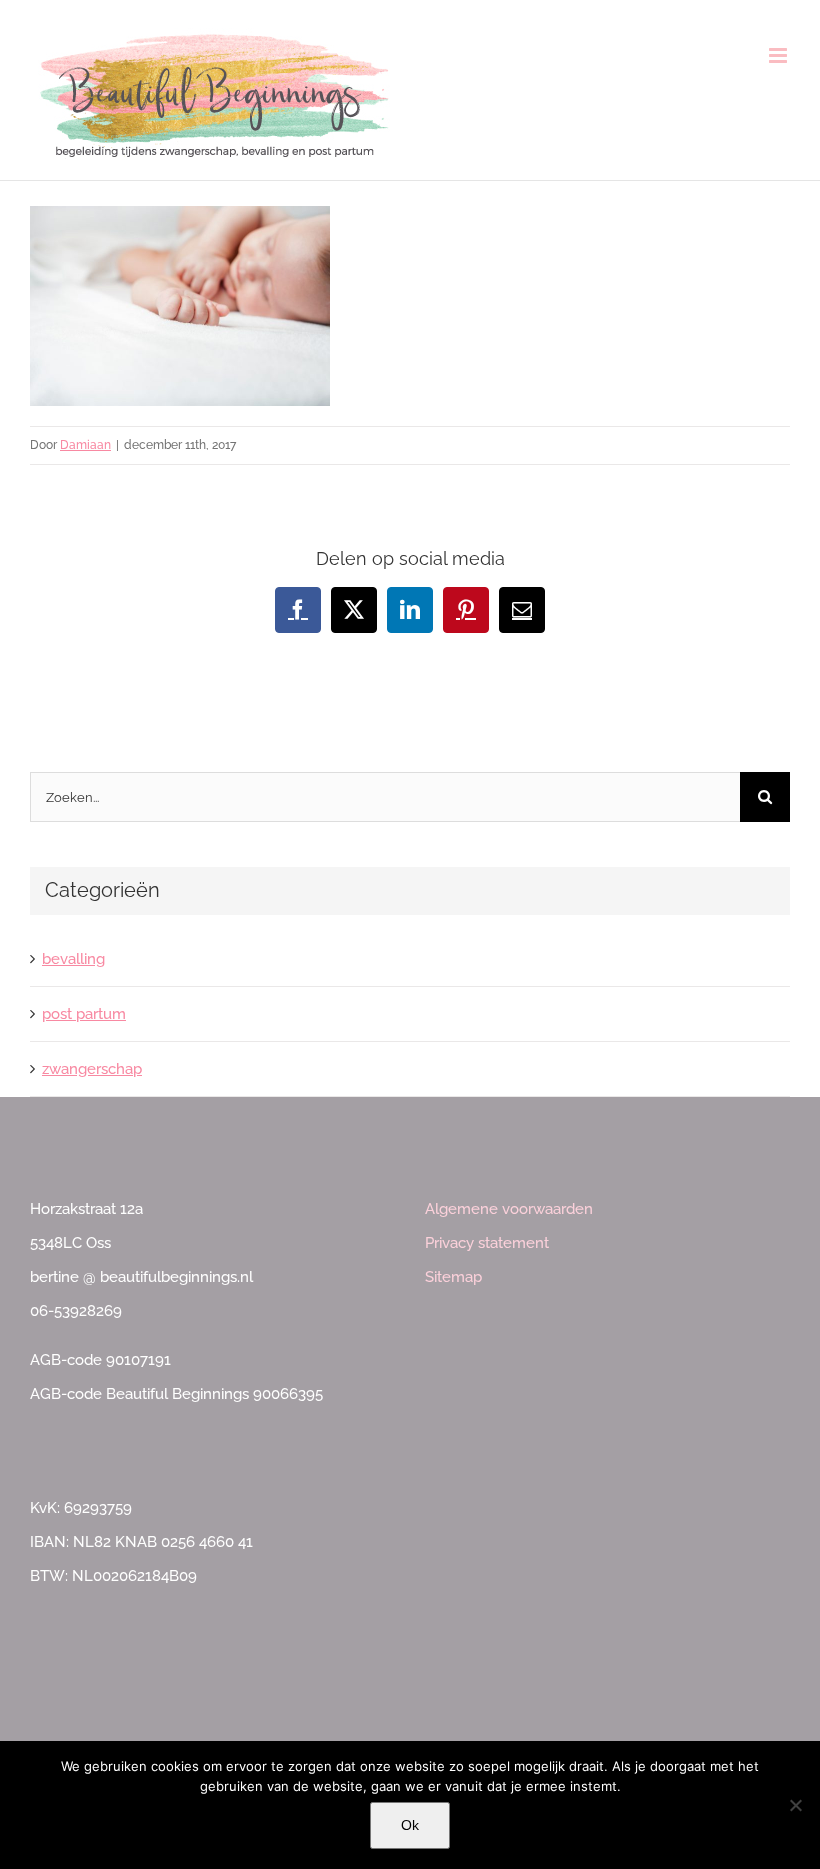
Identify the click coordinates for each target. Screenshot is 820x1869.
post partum (84, 1014)
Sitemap (453, 1277)
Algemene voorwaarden (509, 1209)
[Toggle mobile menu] (779, 55)
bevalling (73, 959)
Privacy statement (487, 1243)
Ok (410, 1825)
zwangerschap (92, 1069)
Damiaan (85, 445)
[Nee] (795, 1805)
